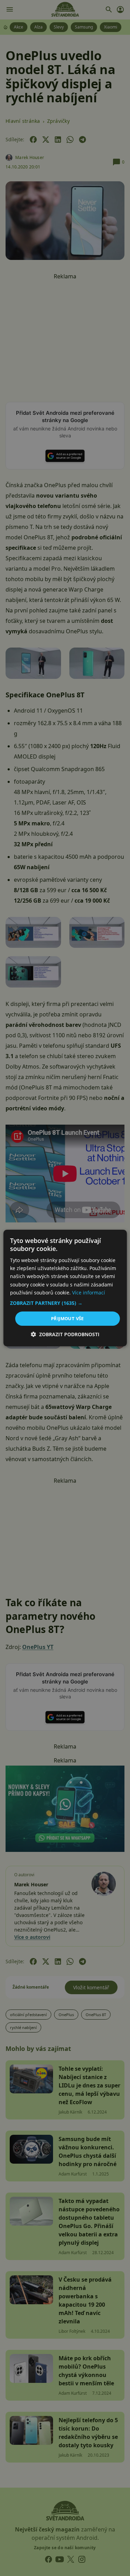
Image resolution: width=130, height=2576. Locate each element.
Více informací (89, 1293)
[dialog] (65, 1288)
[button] (65, 1303)
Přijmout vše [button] (67, 1318)
